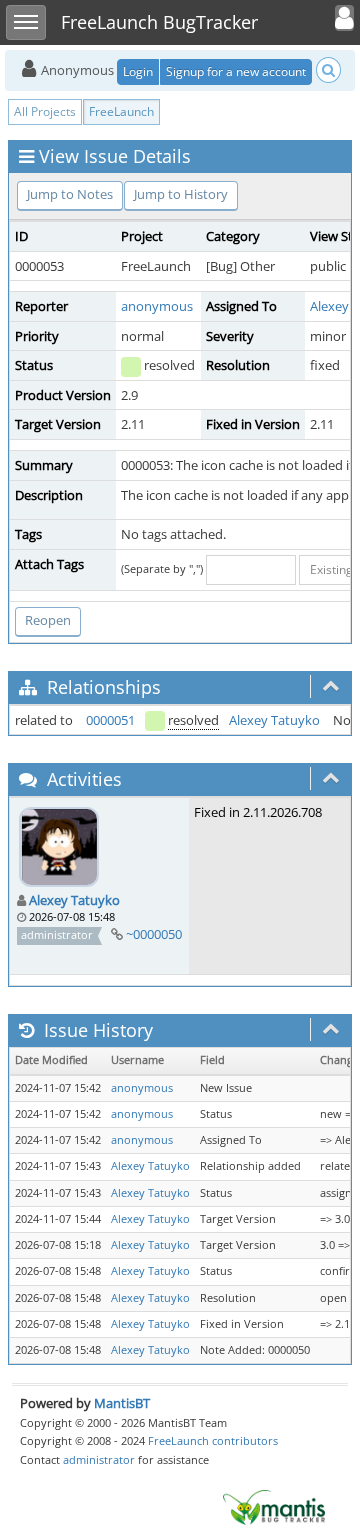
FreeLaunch (121, 111)
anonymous (157, 306)
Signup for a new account (236, 71)
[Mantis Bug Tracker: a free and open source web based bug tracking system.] (274, 1506)
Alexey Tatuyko (274, 720)
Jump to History (181, 194)
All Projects (45, 111)
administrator (99, 1459)
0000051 (110, 720)
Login (138, 71)
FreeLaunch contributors (213, 1440)
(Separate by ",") (162, 568)
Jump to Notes (70, 194)
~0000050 (154, 934)
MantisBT (122, 1403)
